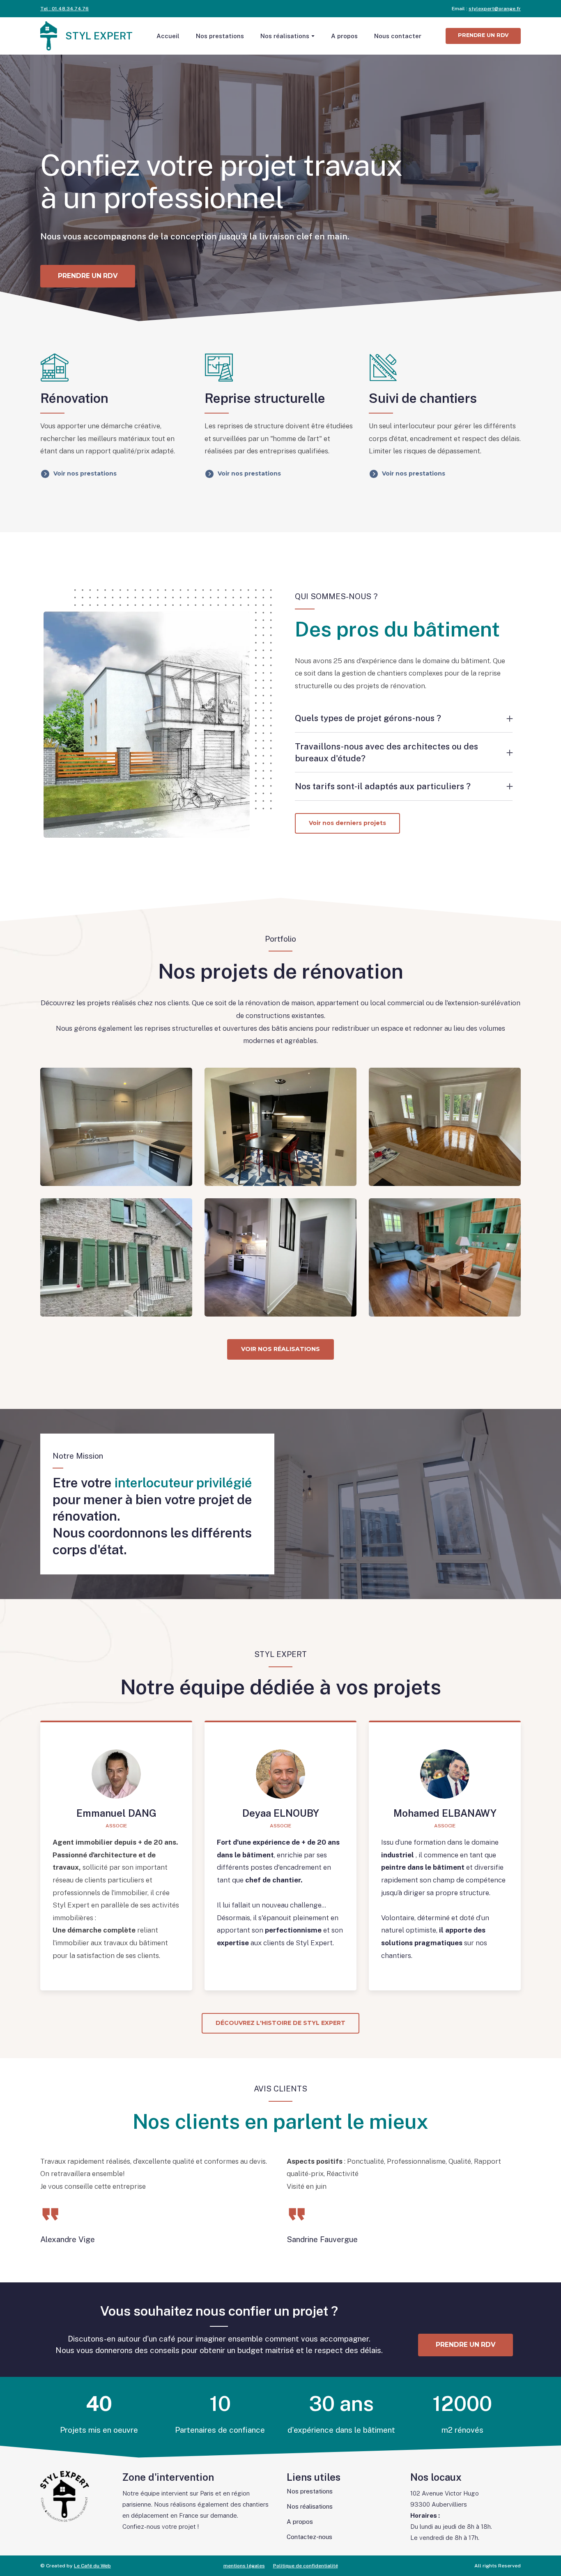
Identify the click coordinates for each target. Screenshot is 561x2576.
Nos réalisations (285, 36)
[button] (483, 36)
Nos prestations (220, 36)
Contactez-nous (309, 2537)
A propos (344, 36)
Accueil (168, 36)
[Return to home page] (49, 36)
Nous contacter (398, 36)
